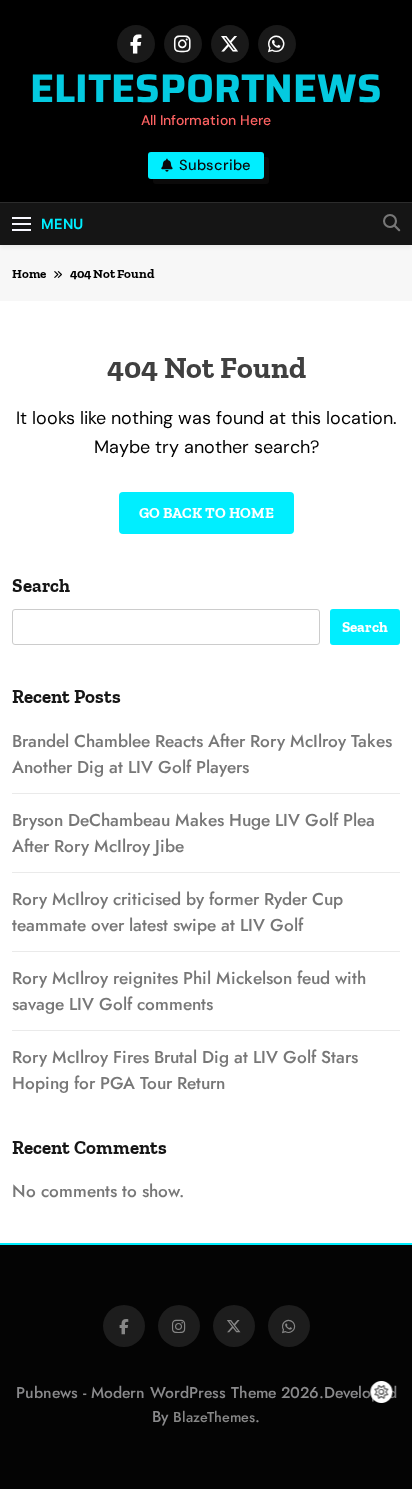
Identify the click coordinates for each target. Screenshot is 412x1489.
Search (41, 585)
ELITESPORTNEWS (206, 88)
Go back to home (206, 513)
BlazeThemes (214, 1417)
